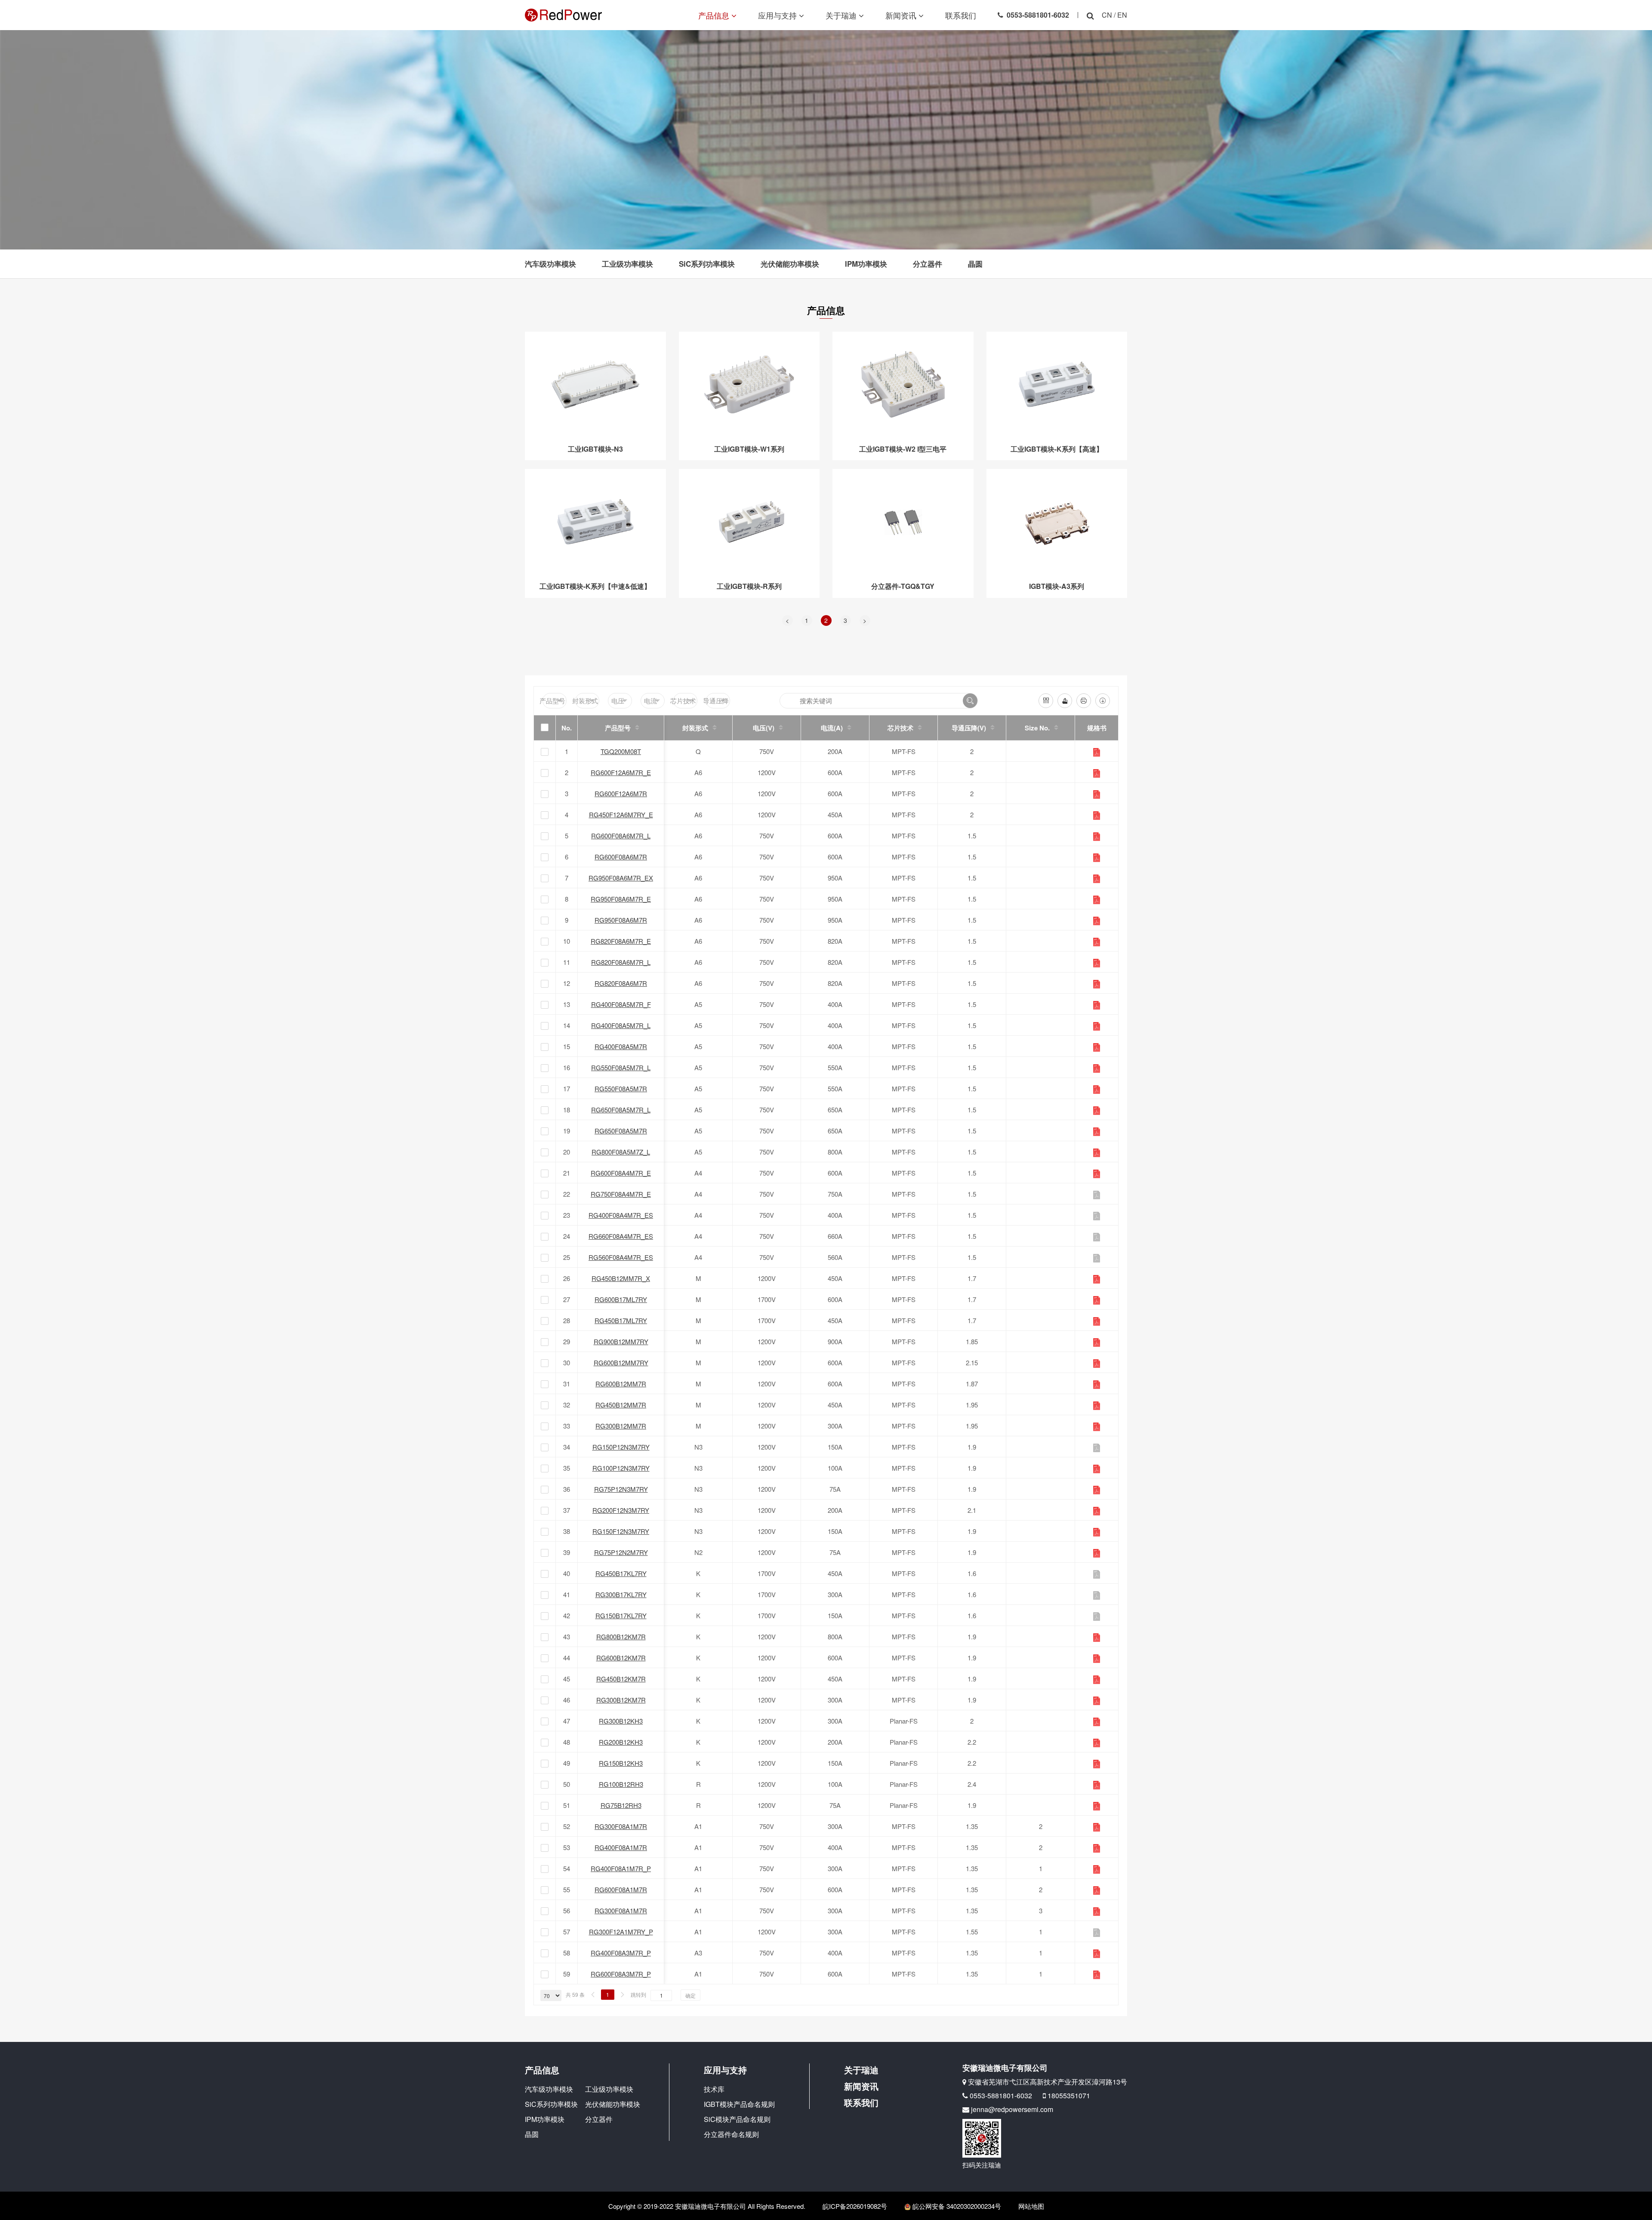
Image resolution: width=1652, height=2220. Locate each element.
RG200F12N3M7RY (621, 1510)
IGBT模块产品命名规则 (739, 2104)
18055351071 (1069, 2095)
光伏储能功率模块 (790, 264)
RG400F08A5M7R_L (621, 1025)
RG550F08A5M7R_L (621, 1067)
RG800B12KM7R (621, 1637)
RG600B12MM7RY (621, 1362)
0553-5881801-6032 (1038, 15)
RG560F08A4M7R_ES (621, 1257)
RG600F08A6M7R (621, 857)
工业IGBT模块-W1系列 (749, 449)
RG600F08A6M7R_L (621, 836)
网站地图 (1031, 2206)
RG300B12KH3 (621, 1721)
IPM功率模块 (866, 264)
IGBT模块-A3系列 (1057, 586)
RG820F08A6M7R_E (621, 941)
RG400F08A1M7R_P (621, 1868)
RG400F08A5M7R (621, 1046)
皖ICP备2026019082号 (855, 2206)
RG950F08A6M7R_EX (621, 878)
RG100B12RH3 (621, 1784)
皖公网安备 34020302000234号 (956, 2206)
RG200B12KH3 (621, 1742)
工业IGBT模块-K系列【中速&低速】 (595, 586)
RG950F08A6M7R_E (621, 899)
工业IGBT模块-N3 (595, 449)
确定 (690, 1995)
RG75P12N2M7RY (621, 1552)
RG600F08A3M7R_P (621, 1974)
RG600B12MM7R (621, 1384)
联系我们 (961, 15)
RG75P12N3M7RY (621, 1489)
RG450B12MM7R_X (621, 1278)
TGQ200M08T (621, 751)
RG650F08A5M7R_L (621, 1110)
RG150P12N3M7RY (621, 1447)
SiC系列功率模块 (707, 264)
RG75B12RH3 (621, 1805)
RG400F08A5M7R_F (621, 1004)
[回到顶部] (1641, 2209)
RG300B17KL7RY (621, 1594)
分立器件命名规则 (731, 2134)
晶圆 (975, 264)
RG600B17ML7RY (621, 1299)
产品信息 (715, 15)
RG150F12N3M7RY (621, 1531)
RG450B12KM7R (621, 1679)
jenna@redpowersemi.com (1012, 2109)
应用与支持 (778, 15)
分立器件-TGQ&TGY (903, 586)
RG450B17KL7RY (621, 1573)
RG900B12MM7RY (621, 1341)
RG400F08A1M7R (621, 1847)
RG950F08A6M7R (621, 920)
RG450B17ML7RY (621, 1320)
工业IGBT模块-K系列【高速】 (1057, 449)
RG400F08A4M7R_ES (621, 1215)
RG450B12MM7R (621, 1405)
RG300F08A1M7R (621, 1826)
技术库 (714, 2089)
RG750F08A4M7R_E (621, 1194)
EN (1122, 15)
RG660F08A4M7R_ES (621, 1236)
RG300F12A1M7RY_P (621, 1932)
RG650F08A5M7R (621, 1131)
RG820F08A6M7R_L (621, 962)
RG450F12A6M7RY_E (621, 814)
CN (1107, 15)
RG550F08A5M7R (621, 1088)
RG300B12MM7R (621, 1426)
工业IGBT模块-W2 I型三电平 (903, 449)
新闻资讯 (902, 15)
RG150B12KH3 (621, 1763)
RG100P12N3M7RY (621, 1468)
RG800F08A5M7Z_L (621, 1152)
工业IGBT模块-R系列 (749, 586)
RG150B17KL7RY (621, 1615)
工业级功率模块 (627, 264)
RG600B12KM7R (621, 1658)
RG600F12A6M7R (621, 793)
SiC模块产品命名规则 (737, 2119)
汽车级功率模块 (550, 264)
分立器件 (928, 264)
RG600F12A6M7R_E (621, 772)
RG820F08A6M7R (621, 983)
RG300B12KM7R (621, 1700)
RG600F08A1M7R (621, 1889)
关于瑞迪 (842, 15)
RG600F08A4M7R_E (621, 1173)
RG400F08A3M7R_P (621, 1953)
